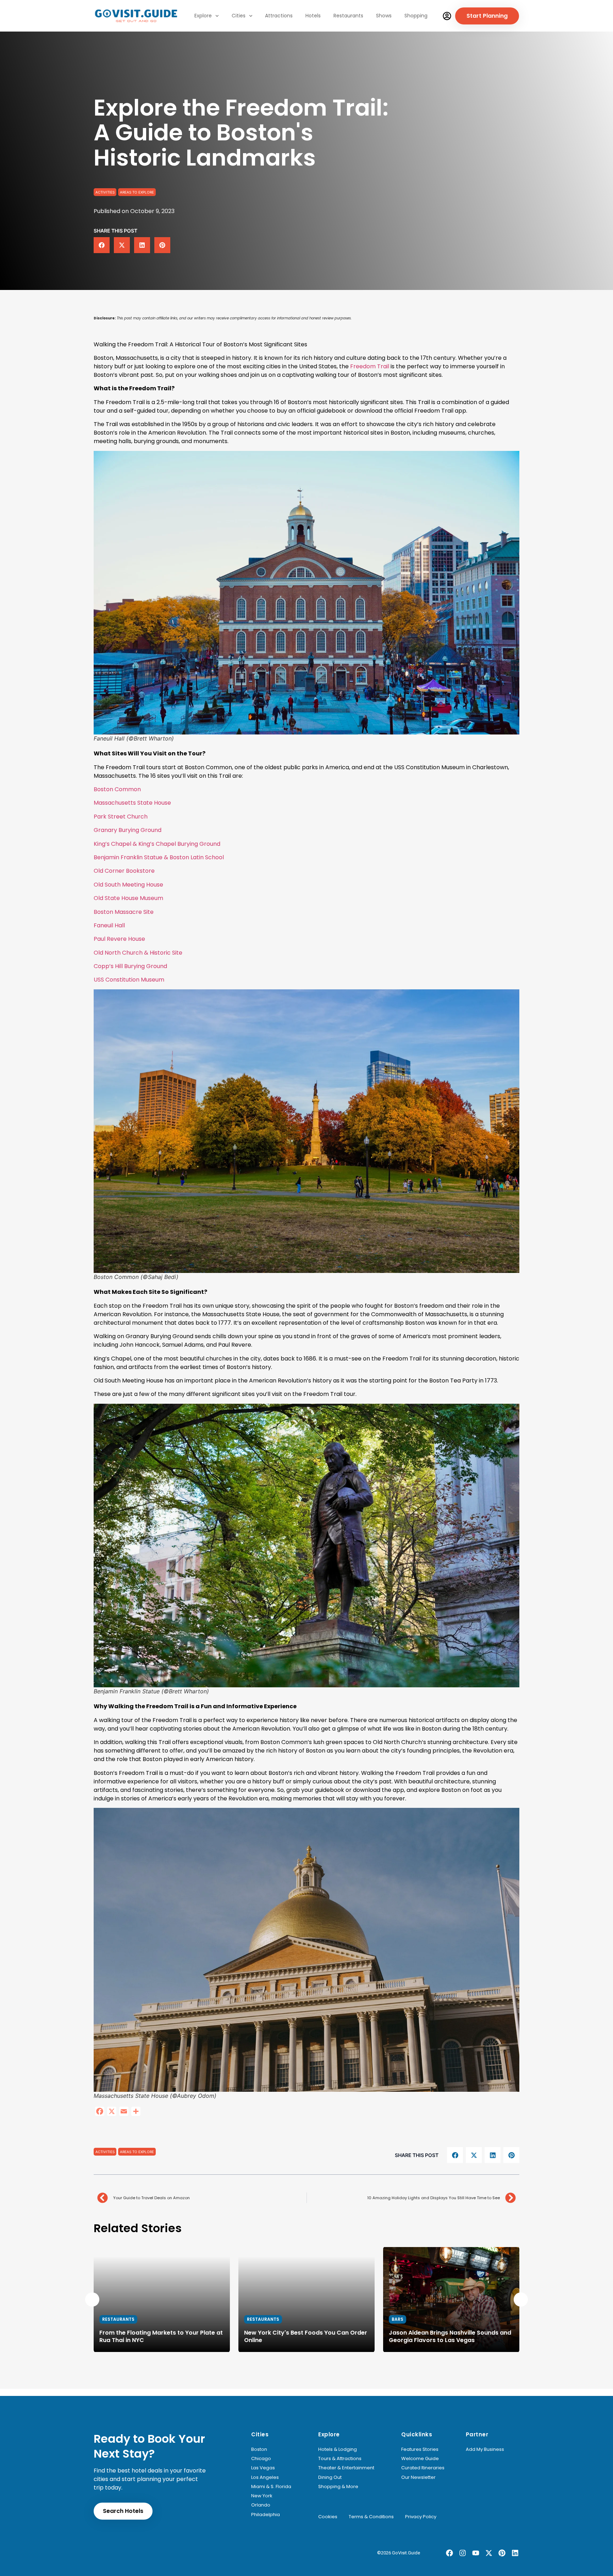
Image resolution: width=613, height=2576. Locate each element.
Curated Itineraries (423, 2468)
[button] (102, 245)
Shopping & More (338, 2487)
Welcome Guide (420, 2459)
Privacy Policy (421, 2517)
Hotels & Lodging (338, 2449)
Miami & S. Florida (271, 2487)
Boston (259, 2449)
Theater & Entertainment (346, 2468)
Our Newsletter (418, 2477)
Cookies (328, 2517)
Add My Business (485, 2449)
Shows (384, 16)
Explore (203, 16)
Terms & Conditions (371, 2517)
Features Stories (420, 2449)
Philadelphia (266, 2515)
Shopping (416, 16)
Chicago (261, 2459)
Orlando (261, 2505)
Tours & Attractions (340, 2459)
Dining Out (330, 2477)
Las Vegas (263, 2468)
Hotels (313, 16)
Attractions (279, 16)
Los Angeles (265, 2477)
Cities (239, 16)
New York (262, 2496)
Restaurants (348, 16)
